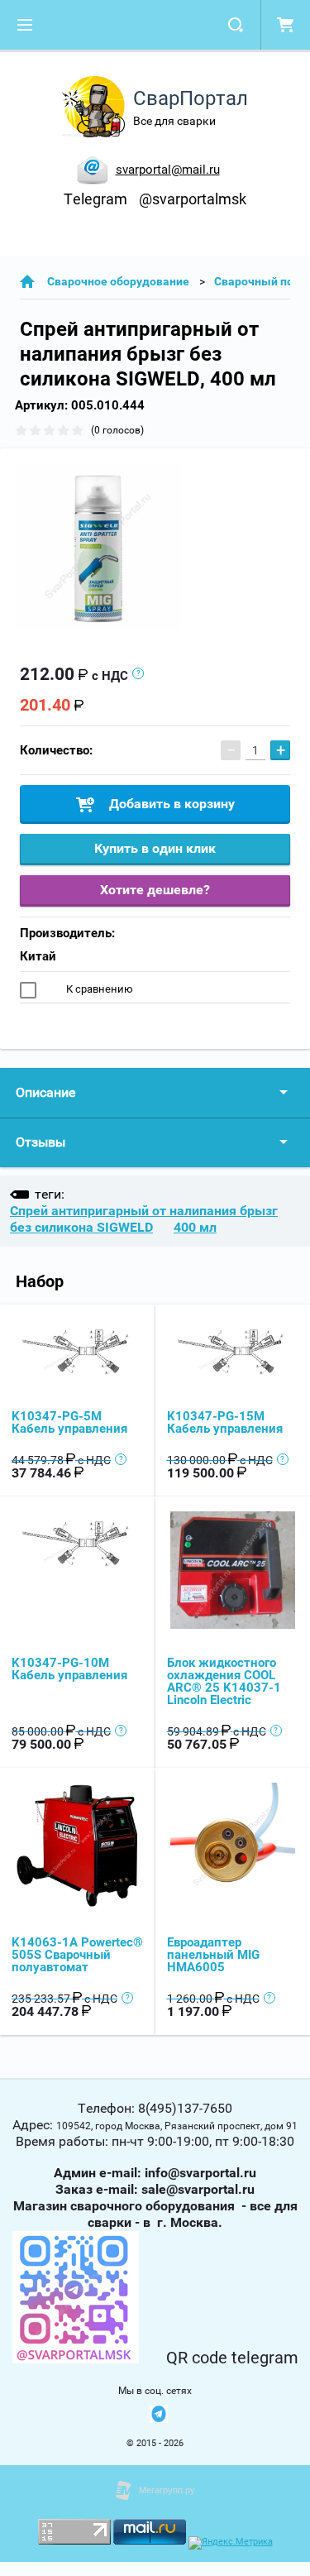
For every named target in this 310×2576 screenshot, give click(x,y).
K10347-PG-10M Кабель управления (69, 1669)
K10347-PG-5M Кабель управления (69, 1422)
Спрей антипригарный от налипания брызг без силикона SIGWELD (144, 1219)
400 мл (195, 1227)
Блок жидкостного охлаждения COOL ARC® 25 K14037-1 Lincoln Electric (224, 1681)
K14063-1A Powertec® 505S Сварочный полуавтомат (77, 1955)
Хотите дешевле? (155, 890)
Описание (45, 1092)
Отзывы (41, 1142)
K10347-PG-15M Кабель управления (225, 1422)
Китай (38, 956)
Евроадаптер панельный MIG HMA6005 (213, 1955)
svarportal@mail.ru (168, 170)
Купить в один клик (155, 848)
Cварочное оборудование (118, 281)
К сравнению (98, 989)
